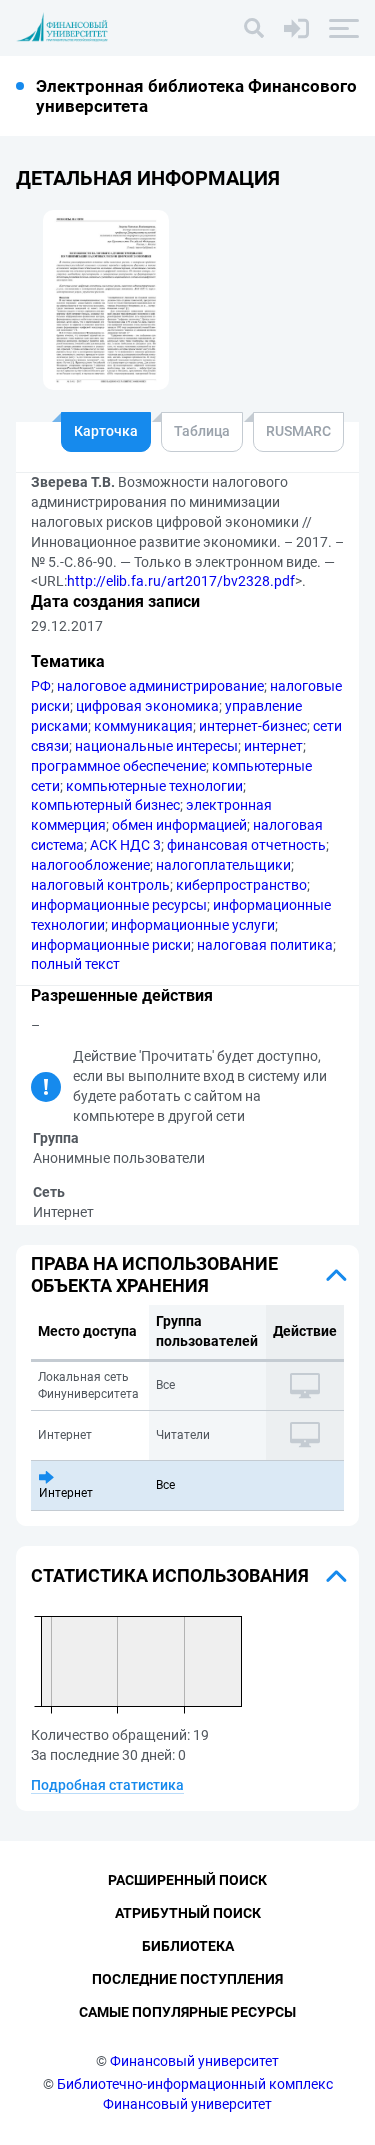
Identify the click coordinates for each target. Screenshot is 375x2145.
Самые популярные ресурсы (187, 2012)
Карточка (106, 431)
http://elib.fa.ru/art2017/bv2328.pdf (181, 581)
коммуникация (143, 726)
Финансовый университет (194, 2061)
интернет (273, 746)
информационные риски (111, 945)
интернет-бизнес (253, 726)
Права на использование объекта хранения (154, 1274)
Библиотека (188, 1946)
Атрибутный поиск (188, 1913)
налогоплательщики (223, 865)
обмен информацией (179, 825)
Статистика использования (170, 1575)
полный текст (75, 964)
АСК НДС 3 (125, 845)
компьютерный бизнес (105, 805)
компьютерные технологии (154, 786)
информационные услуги (193, 925)
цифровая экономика (147, 706)
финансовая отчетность (246, 845)
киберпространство (241, 885)
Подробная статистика (107, 1785)
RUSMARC (298, 431)
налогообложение (90, 865)
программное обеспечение (118, 766)
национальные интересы (156, 746)
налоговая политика (265, 945)
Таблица (202, 431)
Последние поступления (187, 1979)
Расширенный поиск (187, 1880)
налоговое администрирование (160, 686)
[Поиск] (254, 28)
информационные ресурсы (119, 905)
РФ (41, 686)
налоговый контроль (100, 885)
